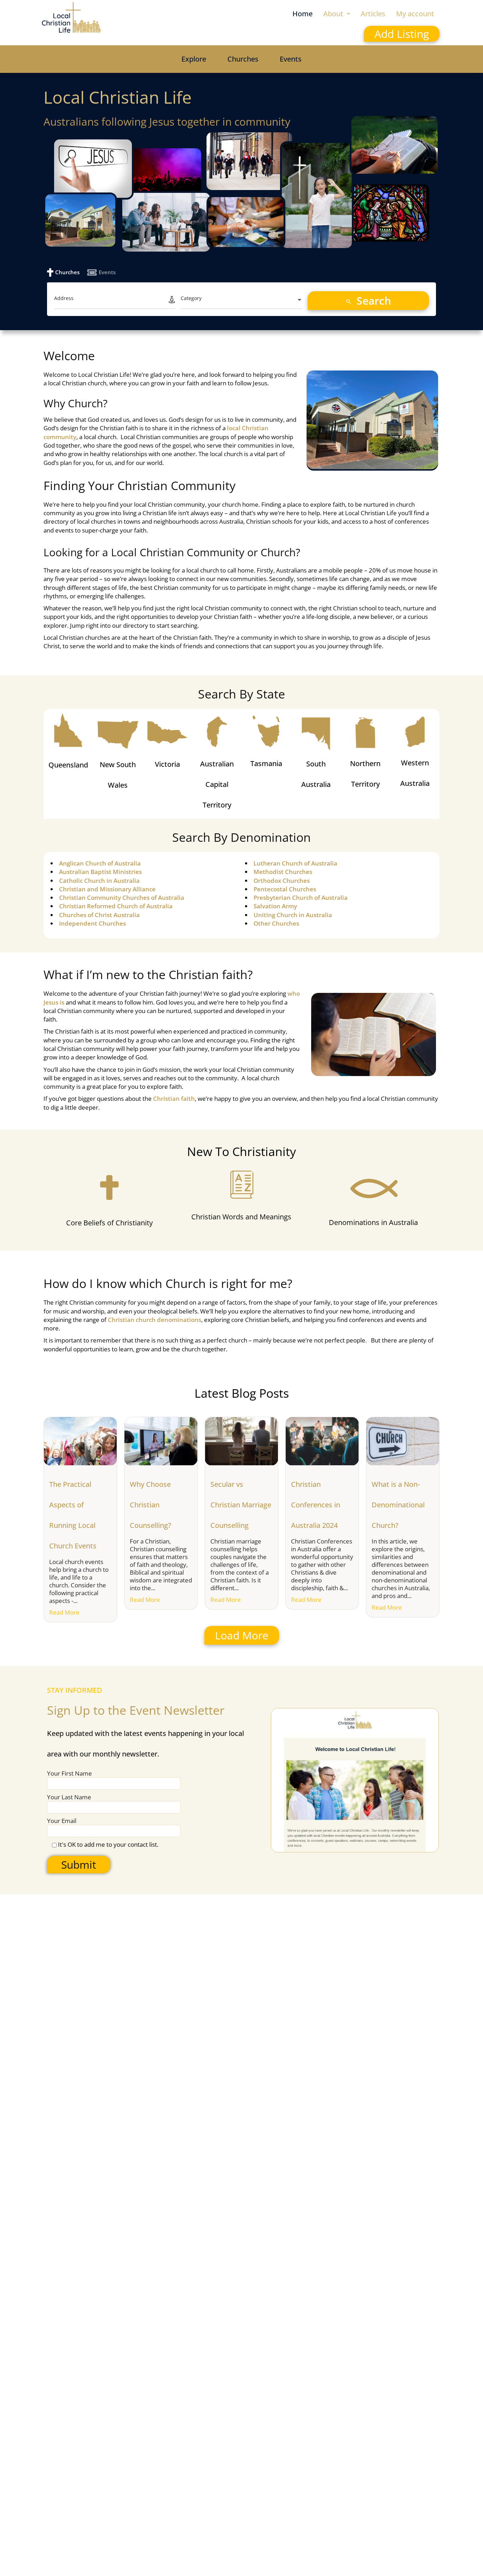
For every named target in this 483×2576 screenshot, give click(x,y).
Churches (243, 59)
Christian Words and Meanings (241, 1217)
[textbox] (241, 300)
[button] (337, 14)
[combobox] (241, 300)
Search (372, 301)
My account (415, 14)
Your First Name (69, 1773)
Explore (194, 59)
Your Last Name (69, 1797)
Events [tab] (107, 272)
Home (302, 14)
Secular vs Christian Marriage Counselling (241, 1505)
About (333, 14)
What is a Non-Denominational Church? (398, 1505)
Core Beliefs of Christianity (109, 1223)
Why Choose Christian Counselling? (150, 1505)
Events (291, 59)
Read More (64, 1612)
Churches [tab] (67, 272)
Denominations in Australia (373, 1222)
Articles (373, 14)
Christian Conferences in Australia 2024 (316, 1505)
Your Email (62, 1821)
